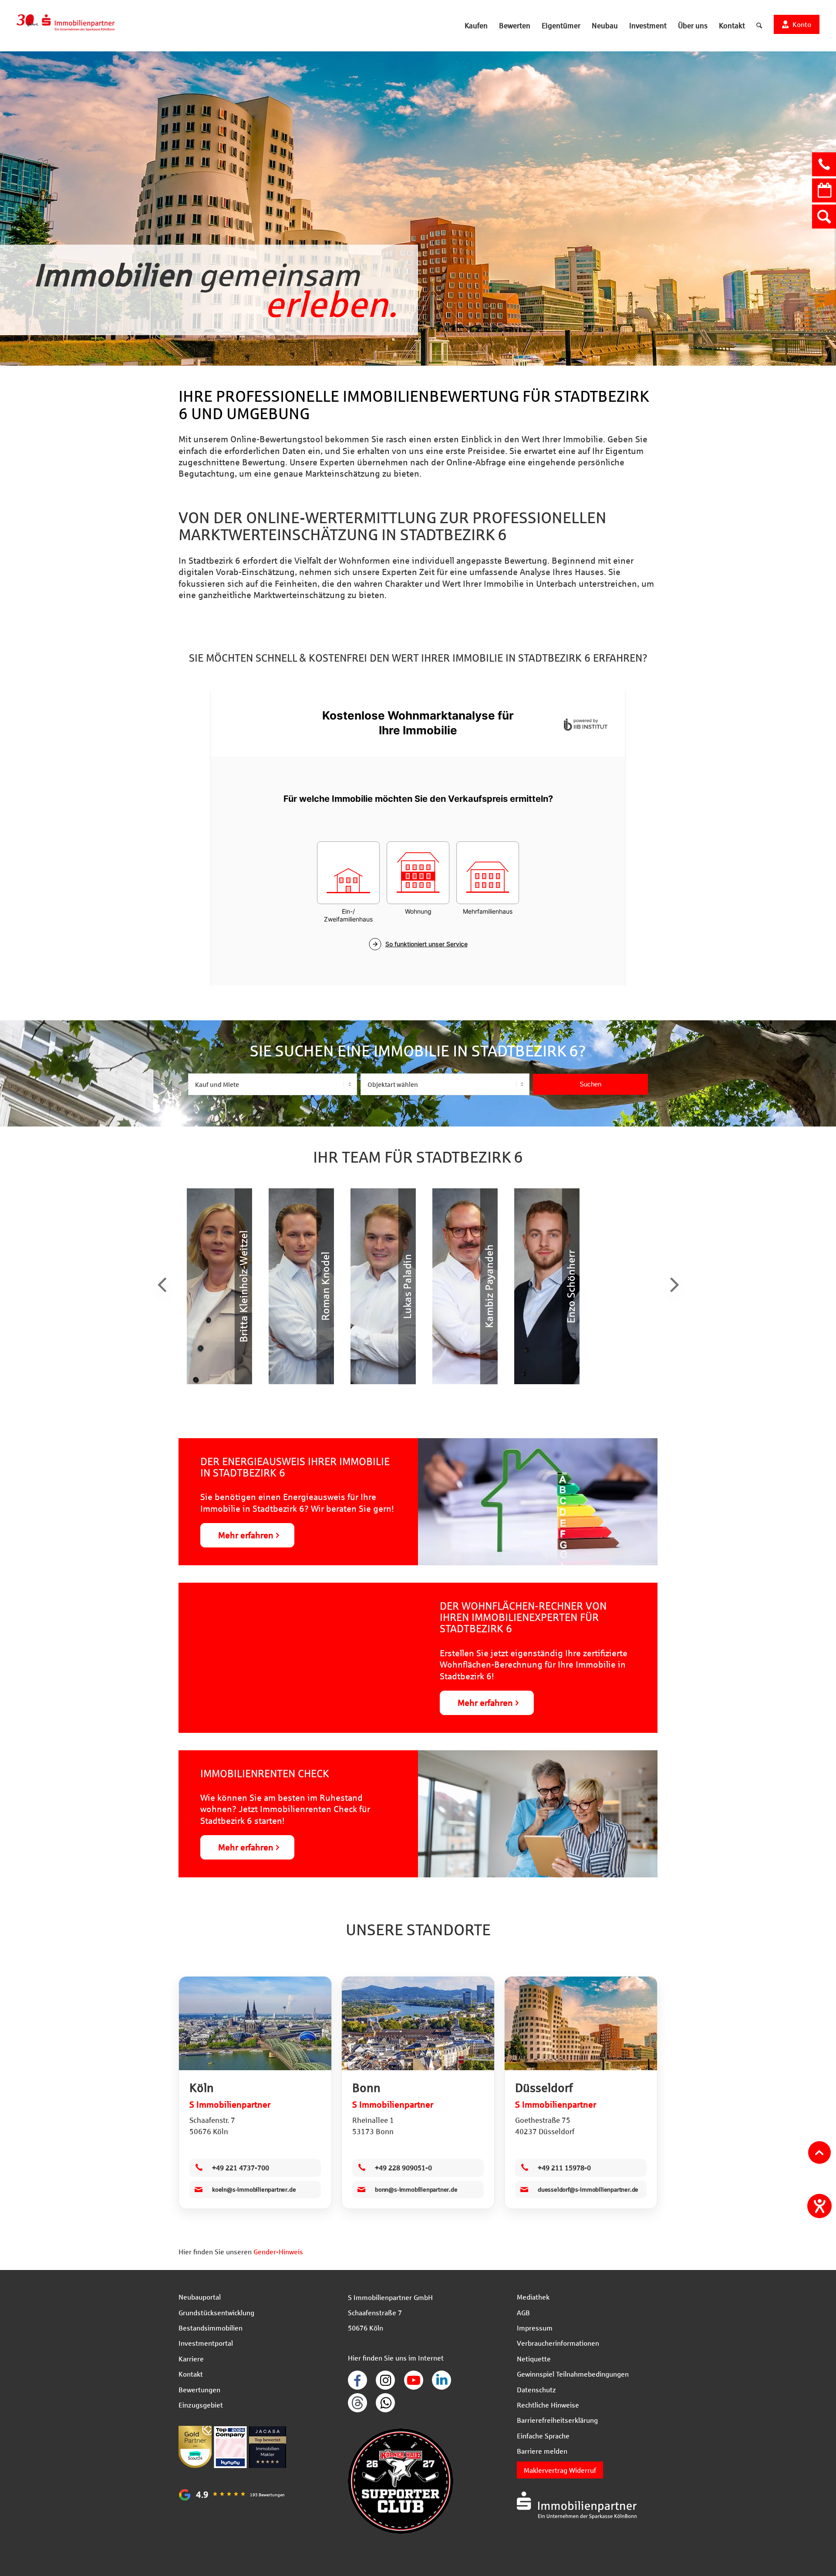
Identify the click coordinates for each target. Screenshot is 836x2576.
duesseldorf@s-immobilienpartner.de (588, 2189)
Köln (202, 2088)
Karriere (191, 2359)
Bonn (366, 2088)
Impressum (535, 2328)
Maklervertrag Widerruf (560, 2470)
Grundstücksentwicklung (216, 2312)
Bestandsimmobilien (211, 2328)
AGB (523, 2312)
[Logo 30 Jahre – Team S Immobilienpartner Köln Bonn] (66, 26)
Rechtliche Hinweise (548, 2405)
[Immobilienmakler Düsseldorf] (581, 2023)
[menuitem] (476, 26)
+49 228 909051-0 (403, 2167)
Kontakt (191, 2374)
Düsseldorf (544, 2088)
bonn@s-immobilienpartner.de (416, 2189)
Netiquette (534, 2359)
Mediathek (533, 2297)
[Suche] (759, 26)
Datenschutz (536, 2389)
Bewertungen (199, 2389)
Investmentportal (206, 2343)
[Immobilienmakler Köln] (255, 2023)
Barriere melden (542, 2451)
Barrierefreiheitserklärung (557, 2420)
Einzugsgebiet (201, 2405)
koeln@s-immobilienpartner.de (254, 2189)
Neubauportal (200, 2297)
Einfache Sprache (543, 2436)
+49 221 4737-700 (241, 2167)
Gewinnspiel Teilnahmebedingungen (573, 2374)
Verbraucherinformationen (558, 2343)
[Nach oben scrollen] (819, 2152)
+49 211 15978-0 (564, 2167)
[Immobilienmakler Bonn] (418, 2023)
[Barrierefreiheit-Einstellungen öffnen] (819, 2206)
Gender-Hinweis (278, 2251)
